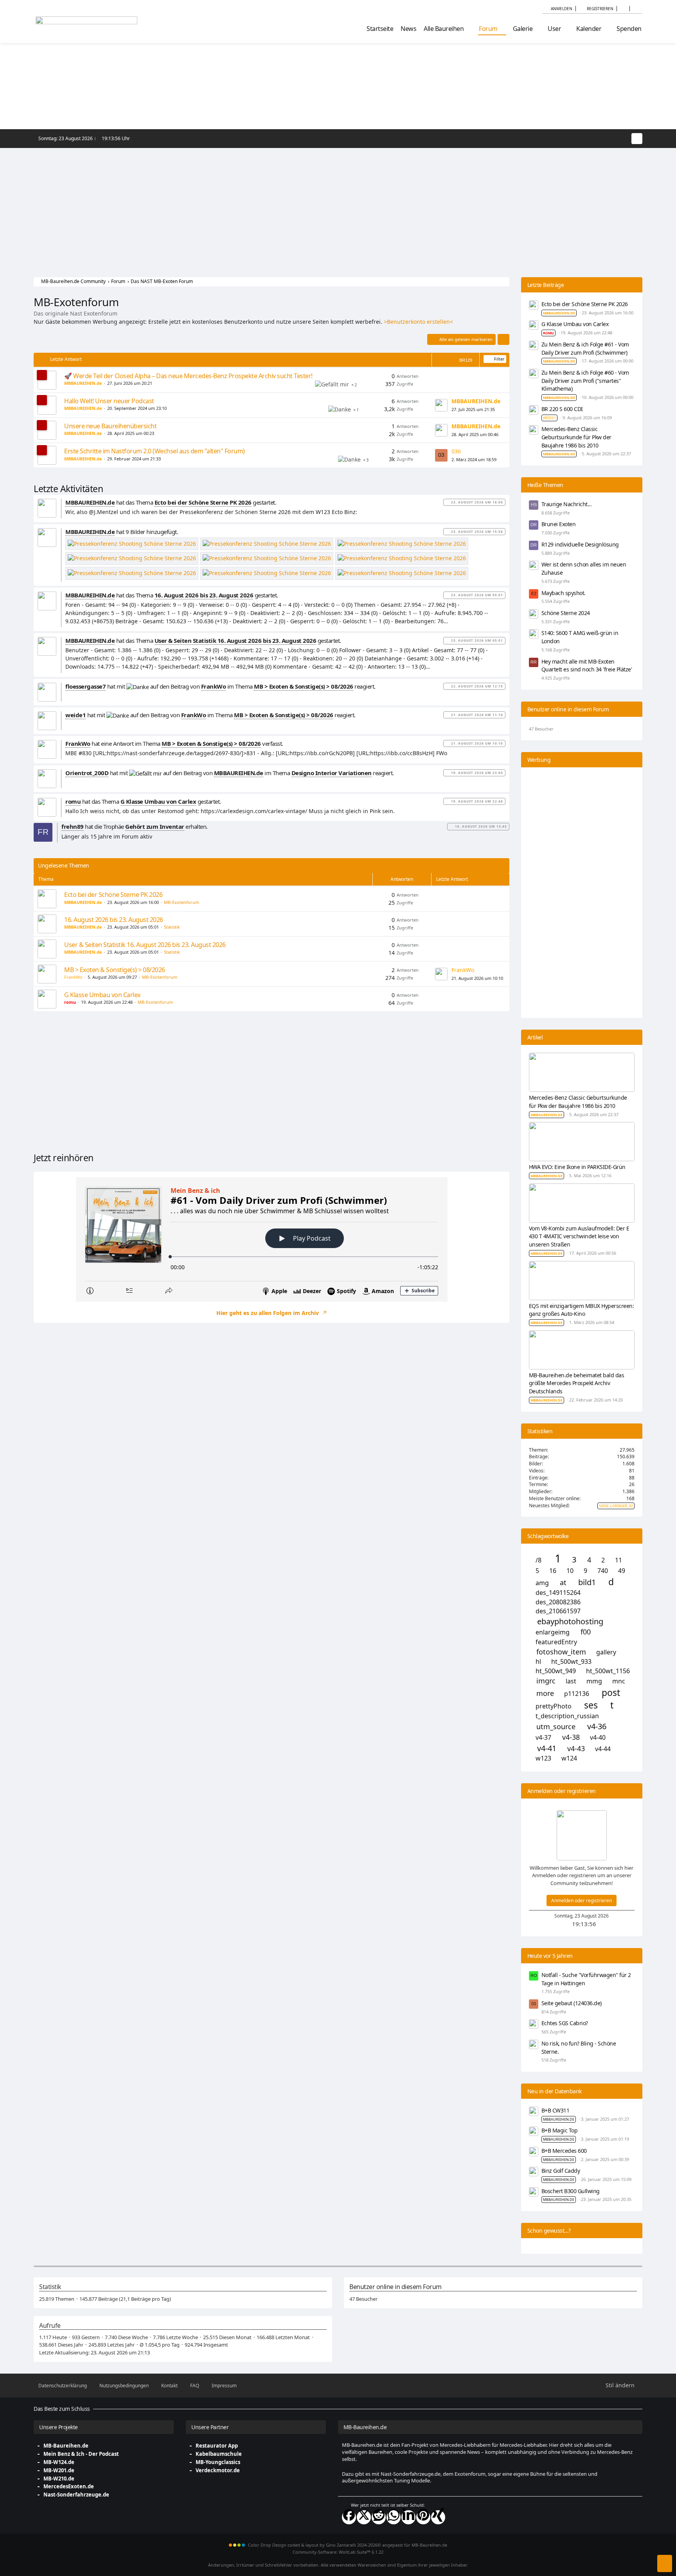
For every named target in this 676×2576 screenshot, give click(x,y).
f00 (586, 1632)
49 (622, 1571)
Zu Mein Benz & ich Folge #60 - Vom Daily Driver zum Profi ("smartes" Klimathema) (585, 381)
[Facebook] (349, 2517)
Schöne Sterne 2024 (566, 613)
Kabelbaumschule (219, 2454)
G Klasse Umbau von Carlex (102, 995)
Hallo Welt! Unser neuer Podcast (109, 401)
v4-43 (576, 1749)
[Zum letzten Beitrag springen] (441, 405)
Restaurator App (217, 2446)
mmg (594, 1681)
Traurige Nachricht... (567, 504)
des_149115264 (558, 1593)
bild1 (587, 1582)
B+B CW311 (556, 2110)
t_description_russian (567, 1716)
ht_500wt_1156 (608, 1671)
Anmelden (562, 9)
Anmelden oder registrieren (582, 1900)
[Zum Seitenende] (665, 2563)
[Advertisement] (338, 207)
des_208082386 (558, 1602)
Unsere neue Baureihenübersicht (110, 426)
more (545, 1693)
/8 (538, 1560)
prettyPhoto (554, 1706)
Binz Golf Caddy (561, 2171)
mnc (619, 1681)
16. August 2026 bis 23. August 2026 (114, 920)
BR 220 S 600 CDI (562, 409)
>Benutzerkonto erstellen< (418, 322)
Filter (499, 359)
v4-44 (603, 1749)
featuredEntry (556, 1642)
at (563, 1583)
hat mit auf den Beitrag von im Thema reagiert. (220, 686)
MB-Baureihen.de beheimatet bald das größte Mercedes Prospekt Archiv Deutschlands (577, 1383)
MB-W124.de (59, 2462)
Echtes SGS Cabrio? (565, 2023)
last (571, 1681)
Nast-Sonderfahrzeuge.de (76, 2495)
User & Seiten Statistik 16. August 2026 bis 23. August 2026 (145, 945)
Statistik (172, 927)
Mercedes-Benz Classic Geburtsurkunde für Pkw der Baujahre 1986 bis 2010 (576, 437)
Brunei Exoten (559, 524)
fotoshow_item (561, 1652)
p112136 (577, 1694)
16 (553, 1571)
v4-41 (547, 1748)
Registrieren (600, 9)
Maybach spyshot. (564, 593)
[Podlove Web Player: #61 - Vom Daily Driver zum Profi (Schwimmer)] (271, 1239)
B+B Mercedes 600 (564, 2151)
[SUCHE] (636, 9)
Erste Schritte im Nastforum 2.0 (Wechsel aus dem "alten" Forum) (155, 451)
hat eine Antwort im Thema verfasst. (174, 743)
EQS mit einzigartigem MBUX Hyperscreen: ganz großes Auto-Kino (582, 1310)
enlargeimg (553, 1632)
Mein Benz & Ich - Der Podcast (81, 2454)
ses (591, 1705)
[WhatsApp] (394, 2517)
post (611, 1693)
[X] (364, 2517)
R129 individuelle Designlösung (580, 544)
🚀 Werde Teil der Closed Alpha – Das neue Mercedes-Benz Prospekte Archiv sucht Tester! (188, 376)
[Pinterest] (423, 2517)
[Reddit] (379, 2517)
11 (618, 1560)
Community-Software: (338, 2552)
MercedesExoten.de (69, 2486)
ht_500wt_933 (571, 1662)
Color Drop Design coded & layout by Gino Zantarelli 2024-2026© (315, 2545)
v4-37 (543, 1738)
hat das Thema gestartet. (171, 502)
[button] (623, 9)
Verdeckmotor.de (218, 2470)
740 (603, 1571)
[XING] (438, 2517)
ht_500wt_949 (556, 1671)
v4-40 (598, 1738)
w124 (569, 1758)
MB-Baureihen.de (66, 2446)
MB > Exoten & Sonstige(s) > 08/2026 (115, 970)
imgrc (546, 1681)
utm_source (556, 1727)
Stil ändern (620, 2385)
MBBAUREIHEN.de (559, 2119)
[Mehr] (503, 339)
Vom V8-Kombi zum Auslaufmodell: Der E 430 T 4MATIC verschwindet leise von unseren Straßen (579, 1236)
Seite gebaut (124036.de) (572, 2003)
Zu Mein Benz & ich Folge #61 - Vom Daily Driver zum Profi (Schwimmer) (585, 348)
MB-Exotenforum (182, 902)
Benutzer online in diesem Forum (568, 709)
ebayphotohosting (570, 1622)
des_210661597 (558, 1611)
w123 (543, 1758)
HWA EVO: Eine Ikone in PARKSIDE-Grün (577, 1167)
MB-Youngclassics (218, 2462)
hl (538, 1662)
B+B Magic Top (560, 2130)
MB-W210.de (59, 2479)
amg (542, 1583)
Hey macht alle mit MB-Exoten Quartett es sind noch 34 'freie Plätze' (587, 666)
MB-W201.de (59, 2470)
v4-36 (597, 1726)
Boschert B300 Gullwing (571, 2191)
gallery (606, 1652)
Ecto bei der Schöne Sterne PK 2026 (113, 895)
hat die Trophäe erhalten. (135, 826)
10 (570, 1571)
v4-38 (571, 1737)
